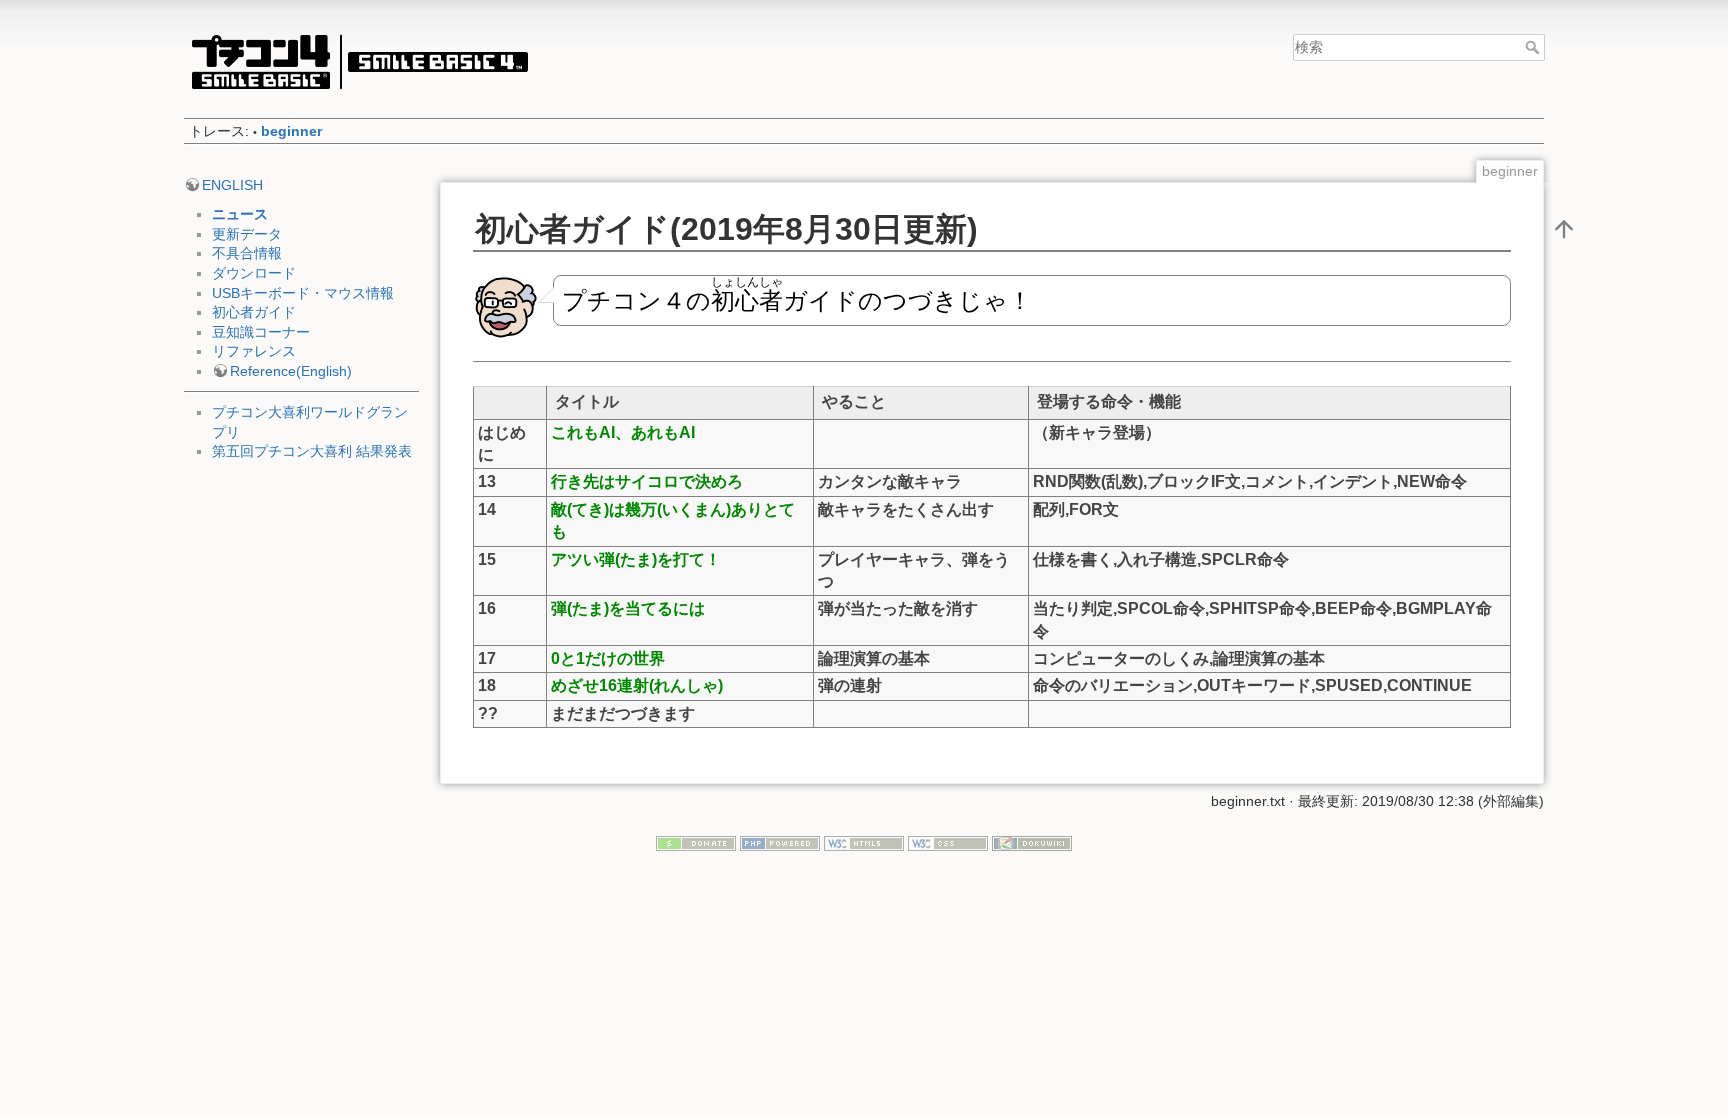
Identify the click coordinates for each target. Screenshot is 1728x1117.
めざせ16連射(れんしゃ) (637, 685)
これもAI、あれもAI (623, 432)
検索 (1534, 47)
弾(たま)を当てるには (628, 608)
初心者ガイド (254, 312)
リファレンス (254, 351)
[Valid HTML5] (864, 843)
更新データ (247, 234)
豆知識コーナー (261, 332)
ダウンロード (254, 273)
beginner (291, 131)
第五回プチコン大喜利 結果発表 (312, 451)
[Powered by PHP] (780, 843)
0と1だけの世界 (608, 658)
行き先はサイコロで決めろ (647, 481)
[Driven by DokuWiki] (1032, 843)
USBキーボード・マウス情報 (303, 293)
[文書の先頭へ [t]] (1564, 228)
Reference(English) (291, 371)
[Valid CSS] (948, 843)
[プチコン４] (359, 61)
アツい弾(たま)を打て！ (636, 559)
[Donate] (696, 843)
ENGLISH (232, 185)
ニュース (240, 214)
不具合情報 (247, 253)
